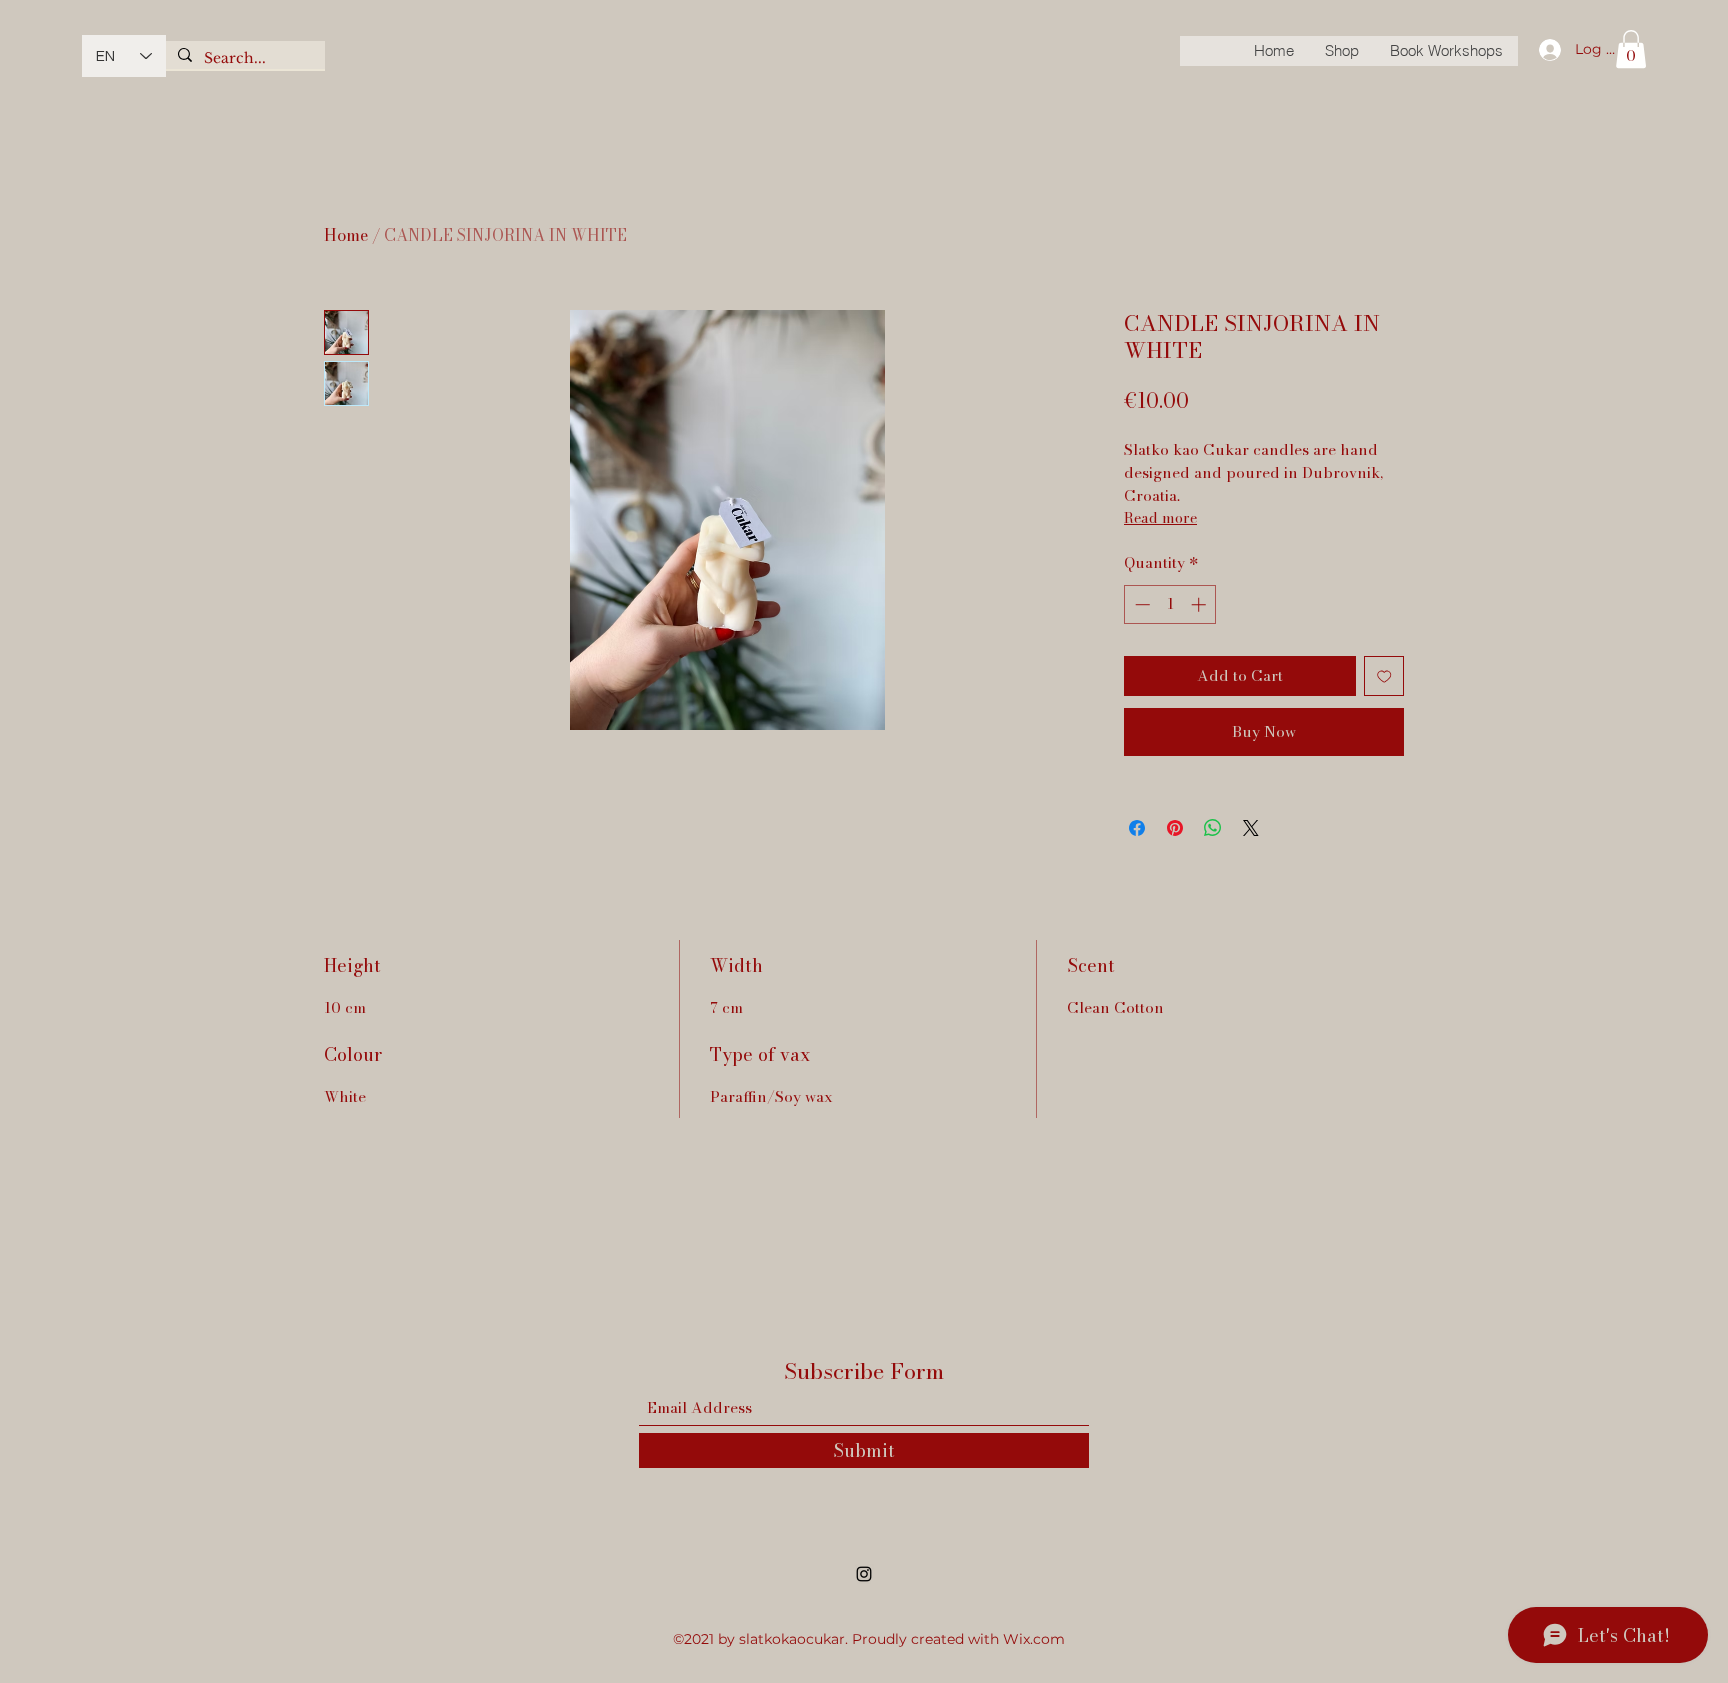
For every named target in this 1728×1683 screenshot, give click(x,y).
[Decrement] (1140, 604)
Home (346, 235)
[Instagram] (864, 1574)
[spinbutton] (1170, 604)
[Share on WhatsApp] (1213, 828)
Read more (1160, 518)
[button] (1631, 49)
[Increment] (1200, 604)
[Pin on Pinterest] (1175, 828)
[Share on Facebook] (1137, 828)
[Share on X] (1251, 828)
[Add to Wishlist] (1384, 676)
